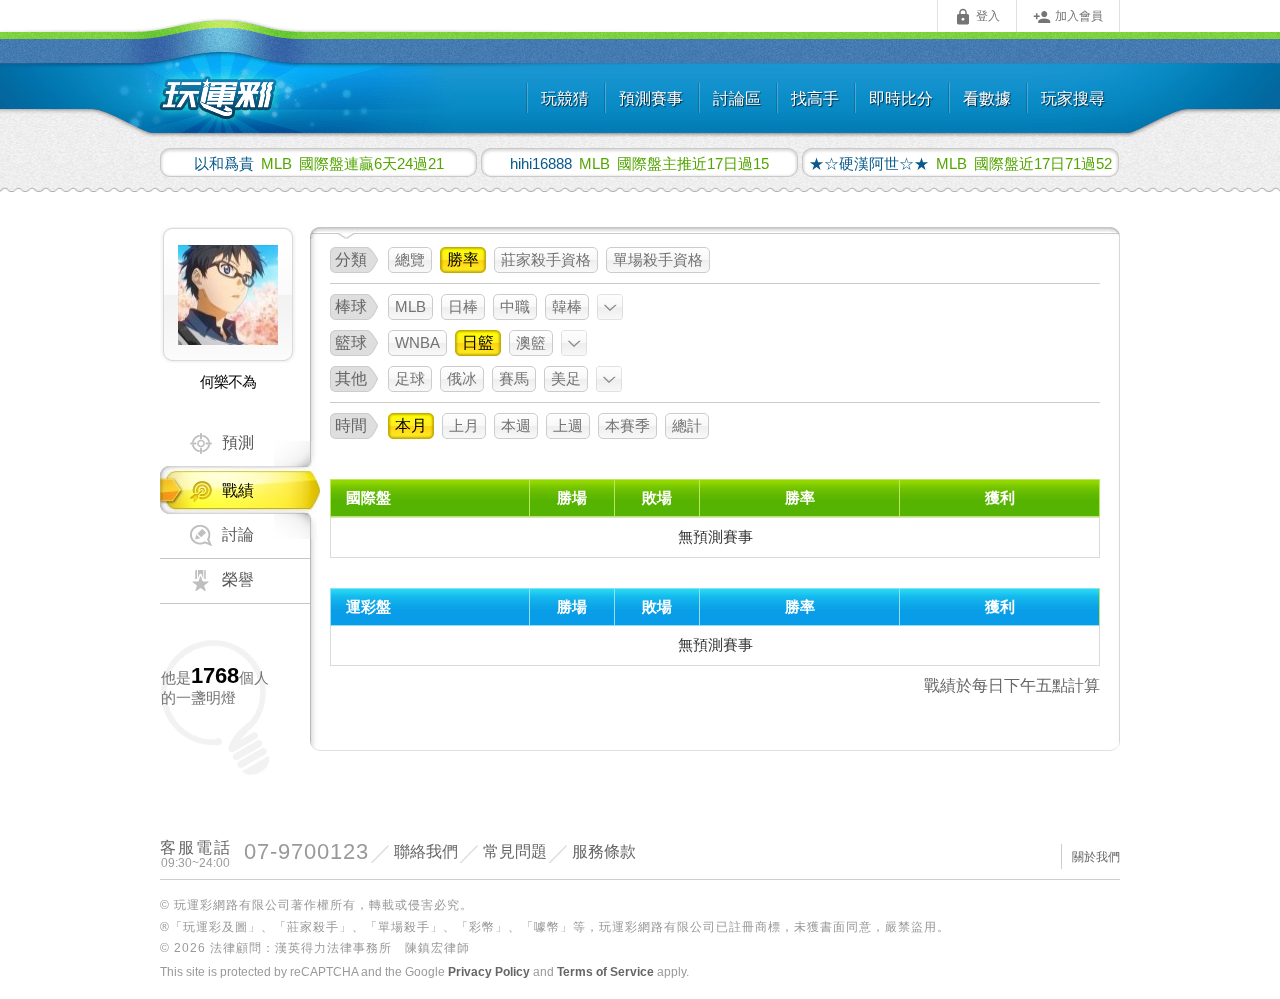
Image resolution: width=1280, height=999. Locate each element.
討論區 (737, 98)
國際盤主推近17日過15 (639, 163)
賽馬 (514, 378)
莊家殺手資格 (546, 259)
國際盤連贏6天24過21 (319, 163)
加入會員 (1068, 17)
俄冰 (462, 378)
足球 (410, 378)
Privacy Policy (489, 972)
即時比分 (901, 98)
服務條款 (604, 851)
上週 (568, 425)
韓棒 (567, 306)
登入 (977, 17)
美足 (566, 378)
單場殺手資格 (658, 259)
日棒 (463, 306)
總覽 (410, 259)
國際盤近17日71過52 (960, 163)
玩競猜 (565, 98)
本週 (516, 425)
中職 (515, 306)
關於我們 (1096, 857)
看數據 (987, 98)
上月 (464, 425)
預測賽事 (651, 98)
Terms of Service (605, 972)
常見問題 (515, 851)
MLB (410, 306)
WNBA (417, 342)
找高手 (815, 98)
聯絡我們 (426, 851)
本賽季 (627, 425)
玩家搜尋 (1073, 98)
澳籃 (531, 342)
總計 (687, 425)
